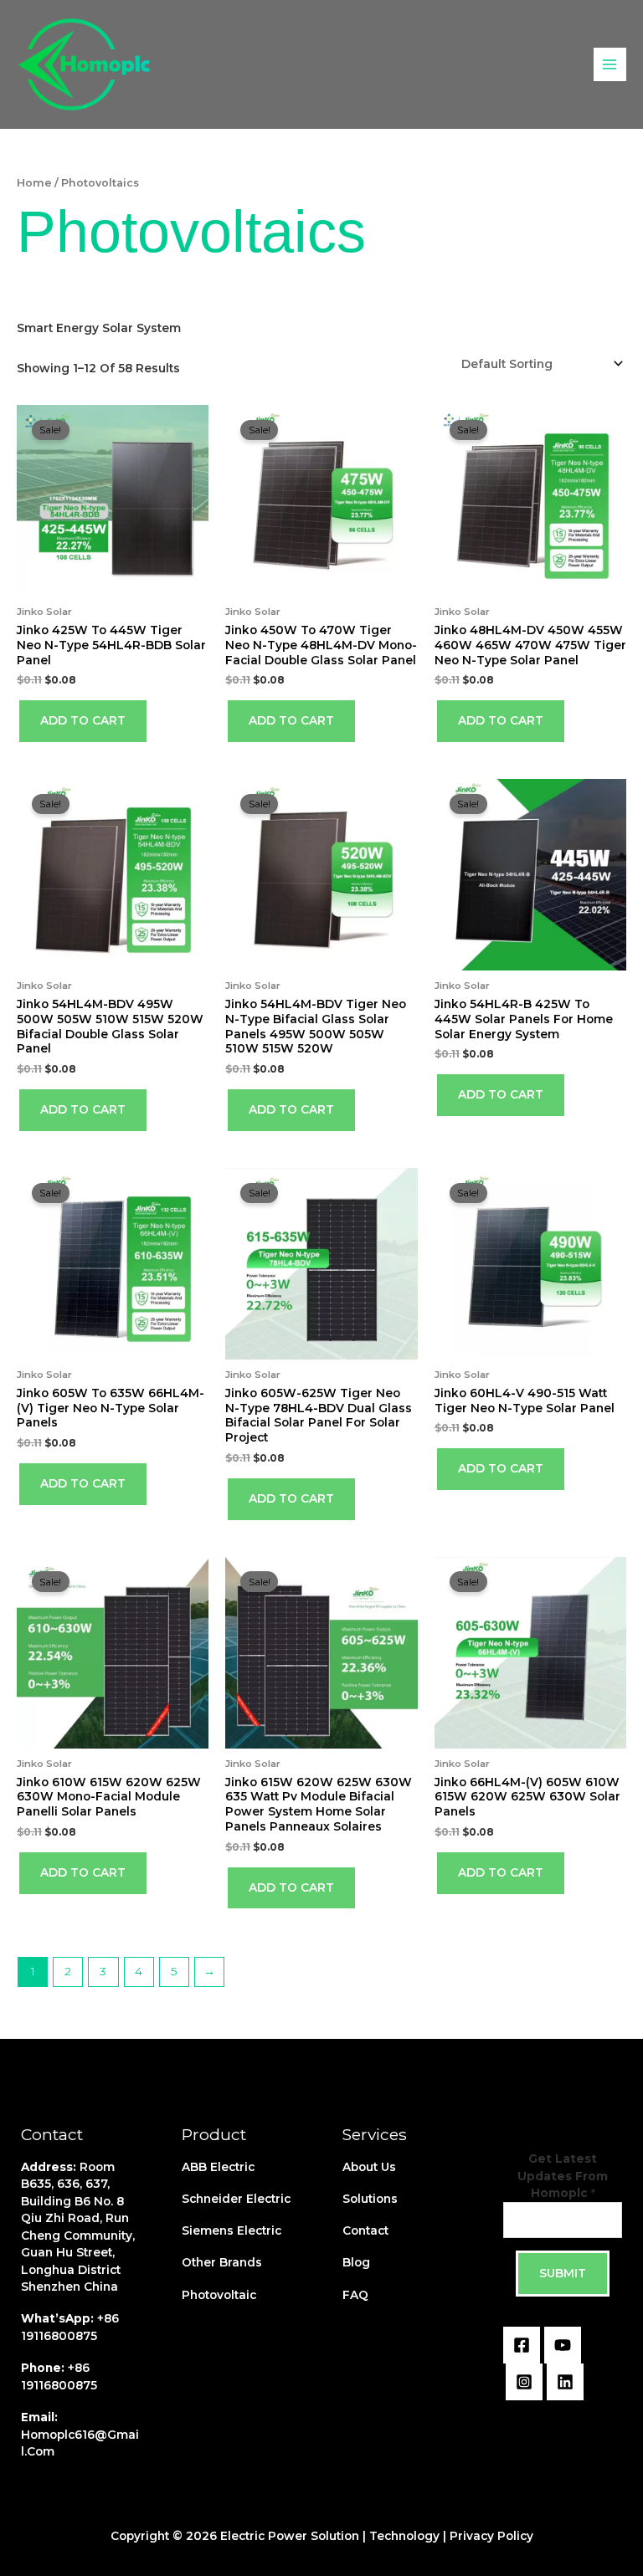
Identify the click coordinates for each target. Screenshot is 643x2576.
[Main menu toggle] (610, 64)
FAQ (355, 2295)
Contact (365, 2230)
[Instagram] (524, 2382)
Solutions (370, 2199)
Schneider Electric (236, 2199)
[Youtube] (563, 2345)
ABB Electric (218, 2167)
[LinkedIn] (565, 2382)
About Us (369, 2167)
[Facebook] (522, 2345)
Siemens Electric (231, 2230)
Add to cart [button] (83, 720)
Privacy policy (491, 2536)
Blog (356, 2262)
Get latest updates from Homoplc (563, 2176)
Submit (563, 2273)
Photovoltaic (219, 2295)
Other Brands (222, 2262)
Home (34, 183)
